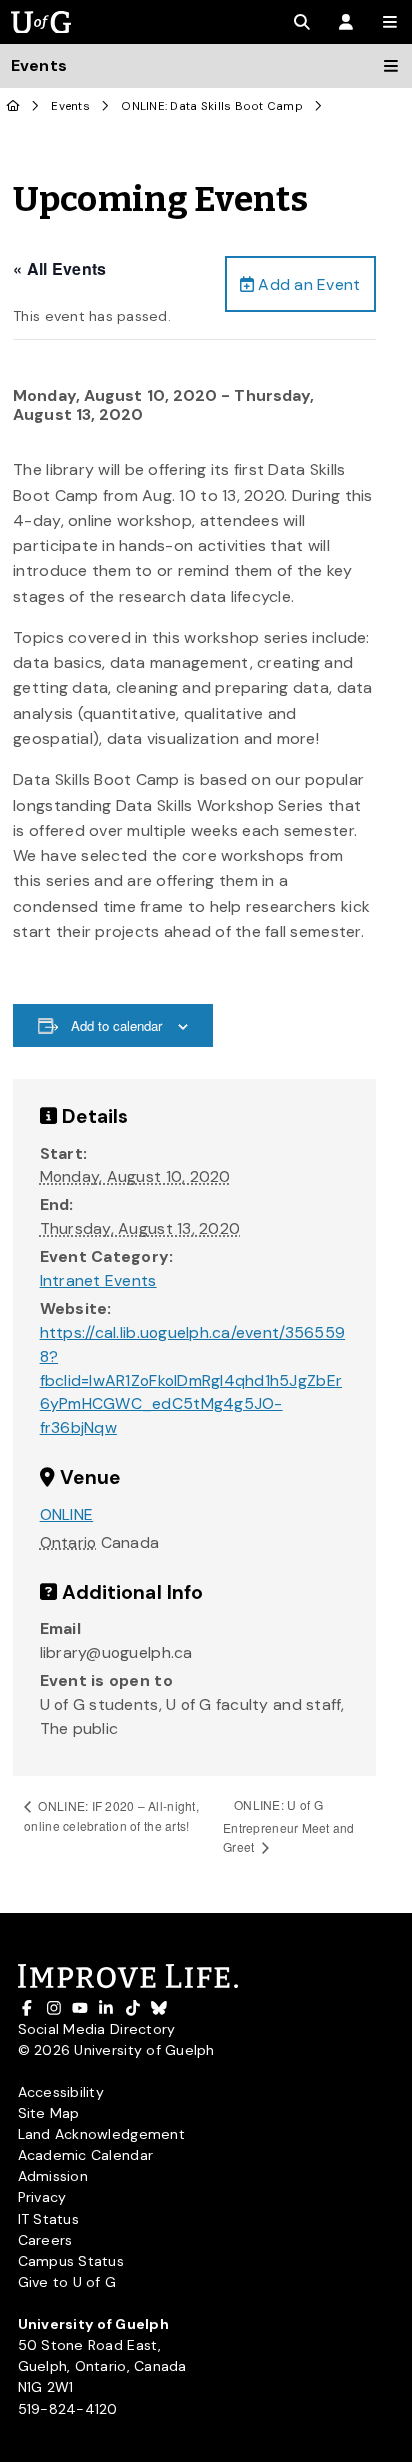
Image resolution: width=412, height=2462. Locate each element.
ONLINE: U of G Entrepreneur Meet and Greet (289, 1825)
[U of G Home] (13, 106)
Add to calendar (116, 1025)
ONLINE (67, 1514)
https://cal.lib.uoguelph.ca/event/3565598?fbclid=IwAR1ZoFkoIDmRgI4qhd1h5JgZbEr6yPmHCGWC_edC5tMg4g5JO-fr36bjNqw (193, 1380)
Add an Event (307, 284)
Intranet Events (98, 1280)
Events (70, 106)
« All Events (59, 268)
